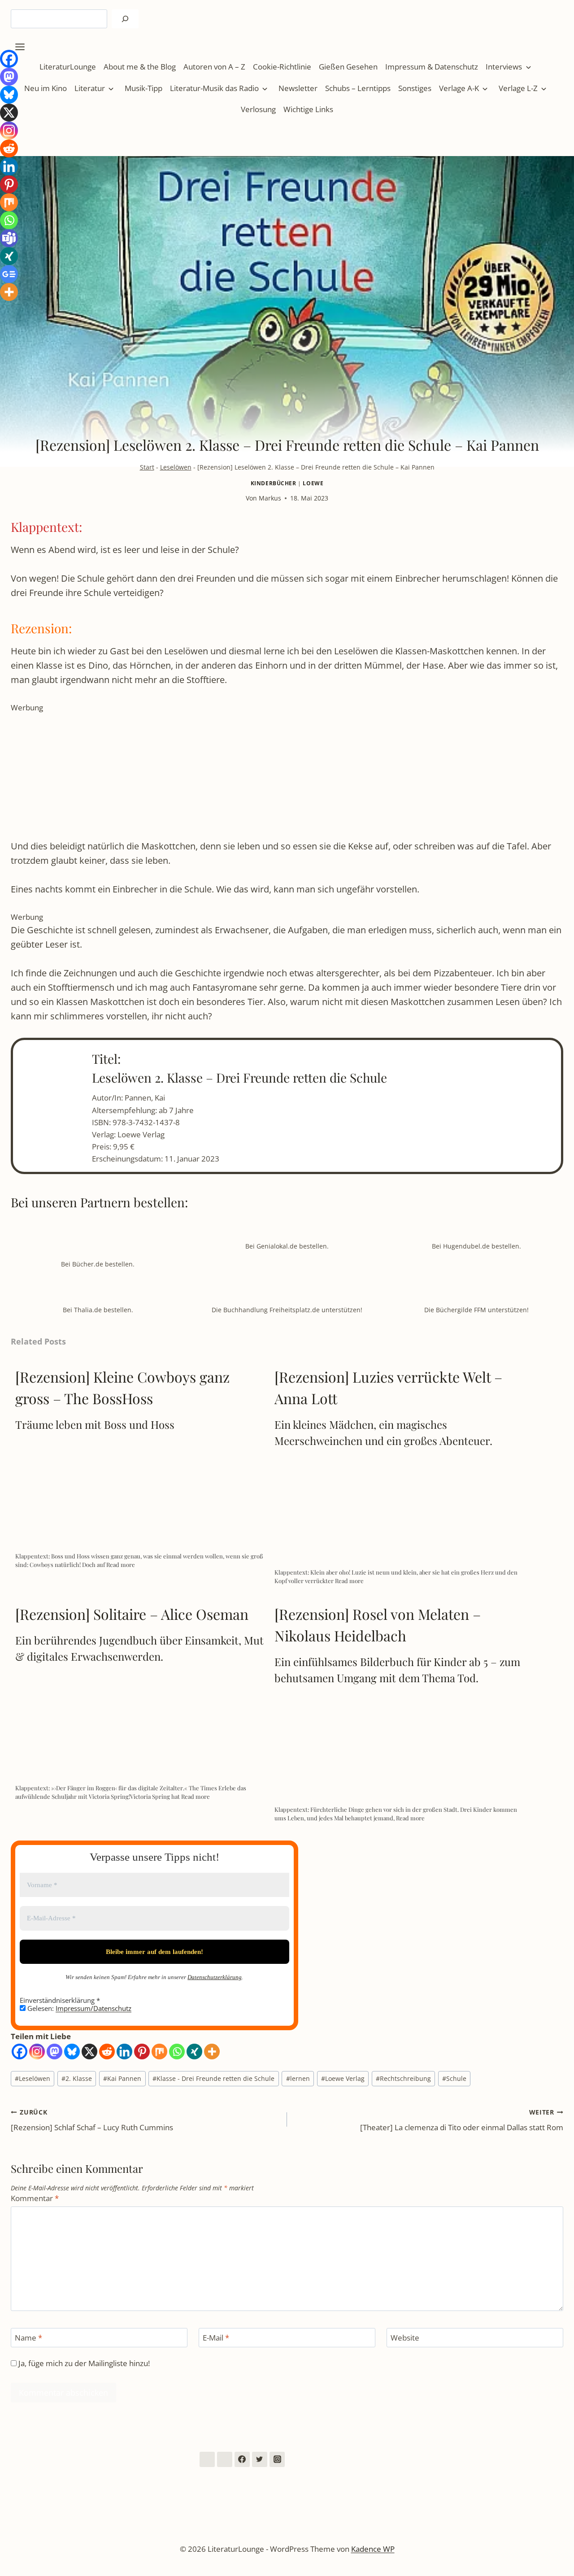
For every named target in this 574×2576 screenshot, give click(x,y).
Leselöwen (176, 467)
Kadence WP (373, 2549)
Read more (121, 1564)
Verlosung (258, 109)
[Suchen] (125, 19)
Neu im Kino (46, 88)
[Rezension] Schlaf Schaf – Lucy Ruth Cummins (92, 2120)
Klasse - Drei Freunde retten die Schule (213, 2078)
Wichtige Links (308, 109)
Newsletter (298, 88)
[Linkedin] (124, 2052)
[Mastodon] (54, 2052)
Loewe (313, 483)
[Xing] (194, 2052)
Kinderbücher (274, 483)
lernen (298, 2078)
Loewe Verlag (343, 2078)
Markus (270, 498)
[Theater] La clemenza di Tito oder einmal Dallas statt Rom (462, 2120)
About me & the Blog (140, 67)
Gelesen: (78, 2008)
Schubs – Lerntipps (358, 88)
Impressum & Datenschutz (432, 67)
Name (28, 2338)
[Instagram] (37, 2052)
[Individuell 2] (225, 2459)
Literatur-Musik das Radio (214, 88)
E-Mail (216, 2338)
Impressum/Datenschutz (93, 2008)
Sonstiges (415, 88)
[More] (212, 2052)
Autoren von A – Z (214, 67)
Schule (454, 2078)
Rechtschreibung (403, 2078)
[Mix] (159, 2052)
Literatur (90, 88)
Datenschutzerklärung (215, 1977)
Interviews (504, 67)
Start (147, 467)
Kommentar (35, 2198)
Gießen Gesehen (348, 67)
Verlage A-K (459, 88)
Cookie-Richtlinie (282, 67)
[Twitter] (260, 2459)
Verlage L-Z (518, 88)
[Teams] (9, 238)
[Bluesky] (72, 2052)
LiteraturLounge (68, 67)
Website (405, 2338)
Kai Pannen (122, 2078)
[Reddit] (107, 2052)
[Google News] (9, 274)
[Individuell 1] (207, 2459)
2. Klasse (77, 2078)
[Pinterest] (142, 2052)
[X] (89, 2052)
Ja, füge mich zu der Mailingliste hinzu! (83, 2363)
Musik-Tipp (143, 88)
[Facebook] (20, 2052)
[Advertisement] (280, 776)
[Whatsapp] (177, 2052)
